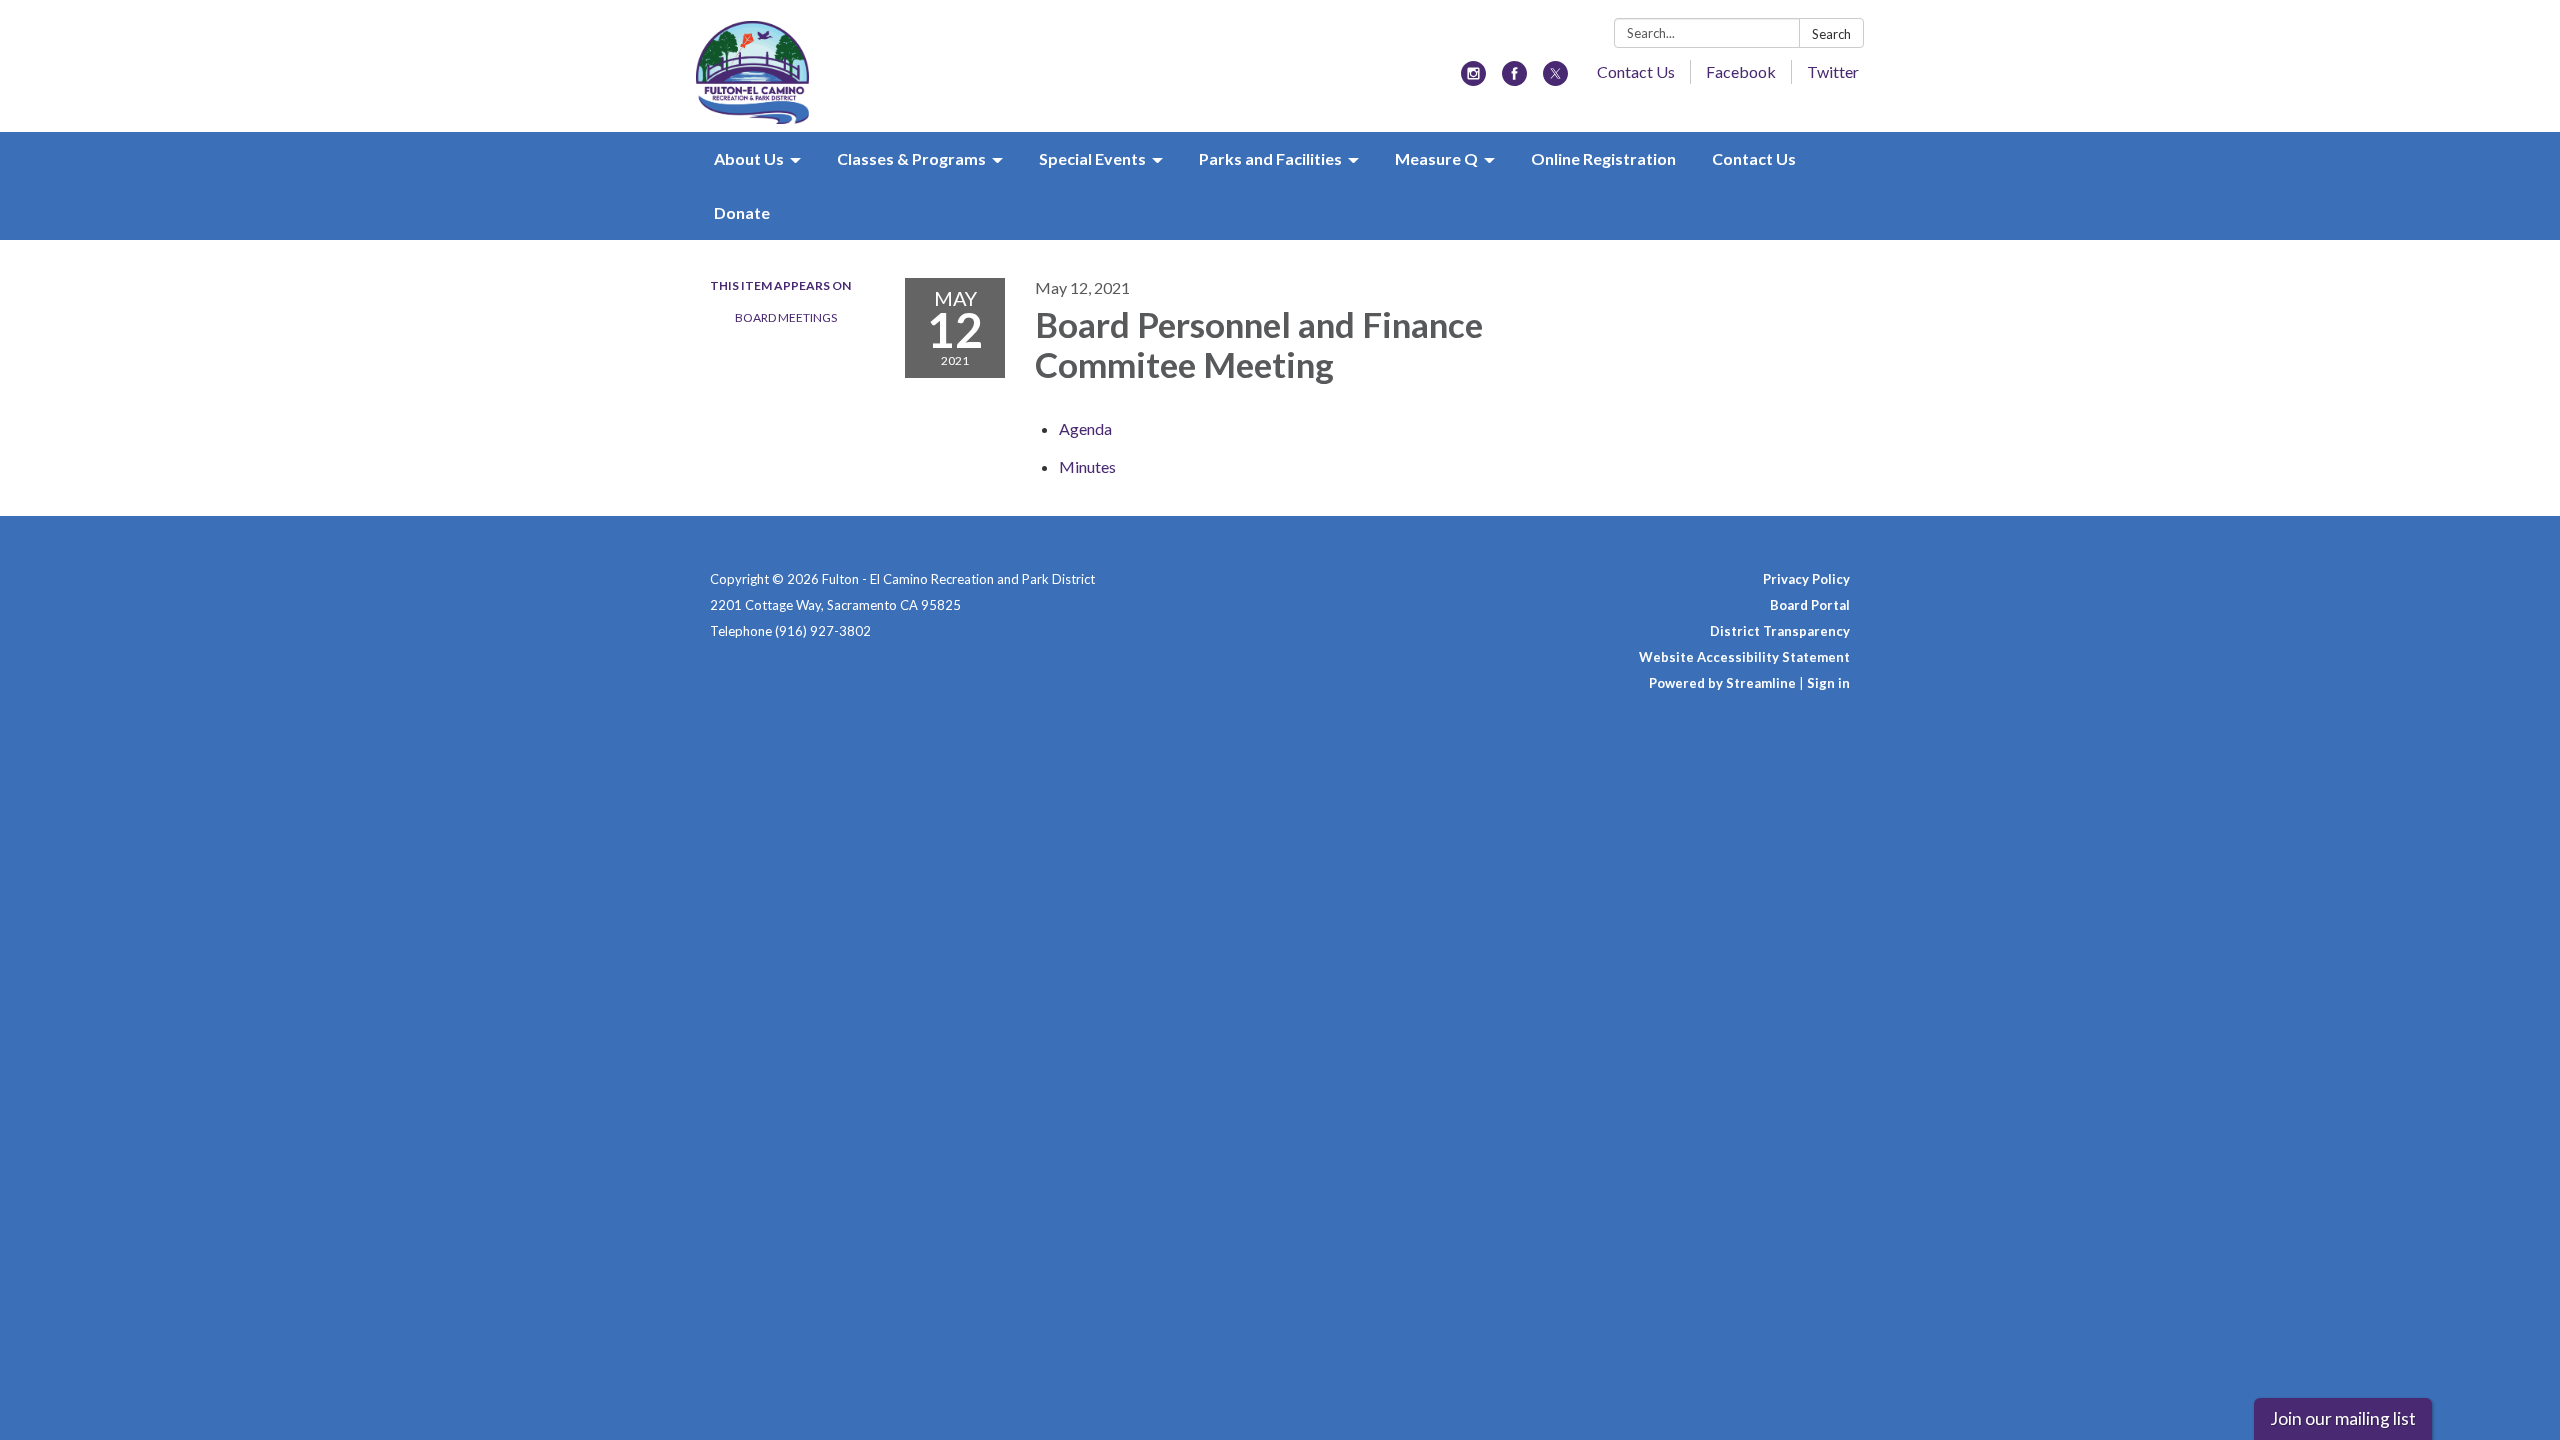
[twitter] (1555, 79)
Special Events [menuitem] (1092, 158)
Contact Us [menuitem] (1754, 158)
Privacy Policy (1806, 579)
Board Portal (1810, 605)
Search (1831, 34)
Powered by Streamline (1722, 683)
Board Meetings (786, 317)
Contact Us (1636, 71)
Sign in (1828, 683)
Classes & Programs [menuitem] (911, 158)
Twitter (1833, 71)
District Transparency (1780, 631)
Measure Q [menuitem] (1436, 158)
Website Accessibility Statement (1744, 657)
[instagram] (1473, 79)
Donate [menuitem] (742, 212)
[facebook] (1514, 79)
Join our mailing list (2343, 1418)
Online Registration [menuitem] (1603, 158)
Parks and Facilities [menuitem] (1270, 158)
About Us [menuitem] (749, 158)
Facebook (1741, 71)
